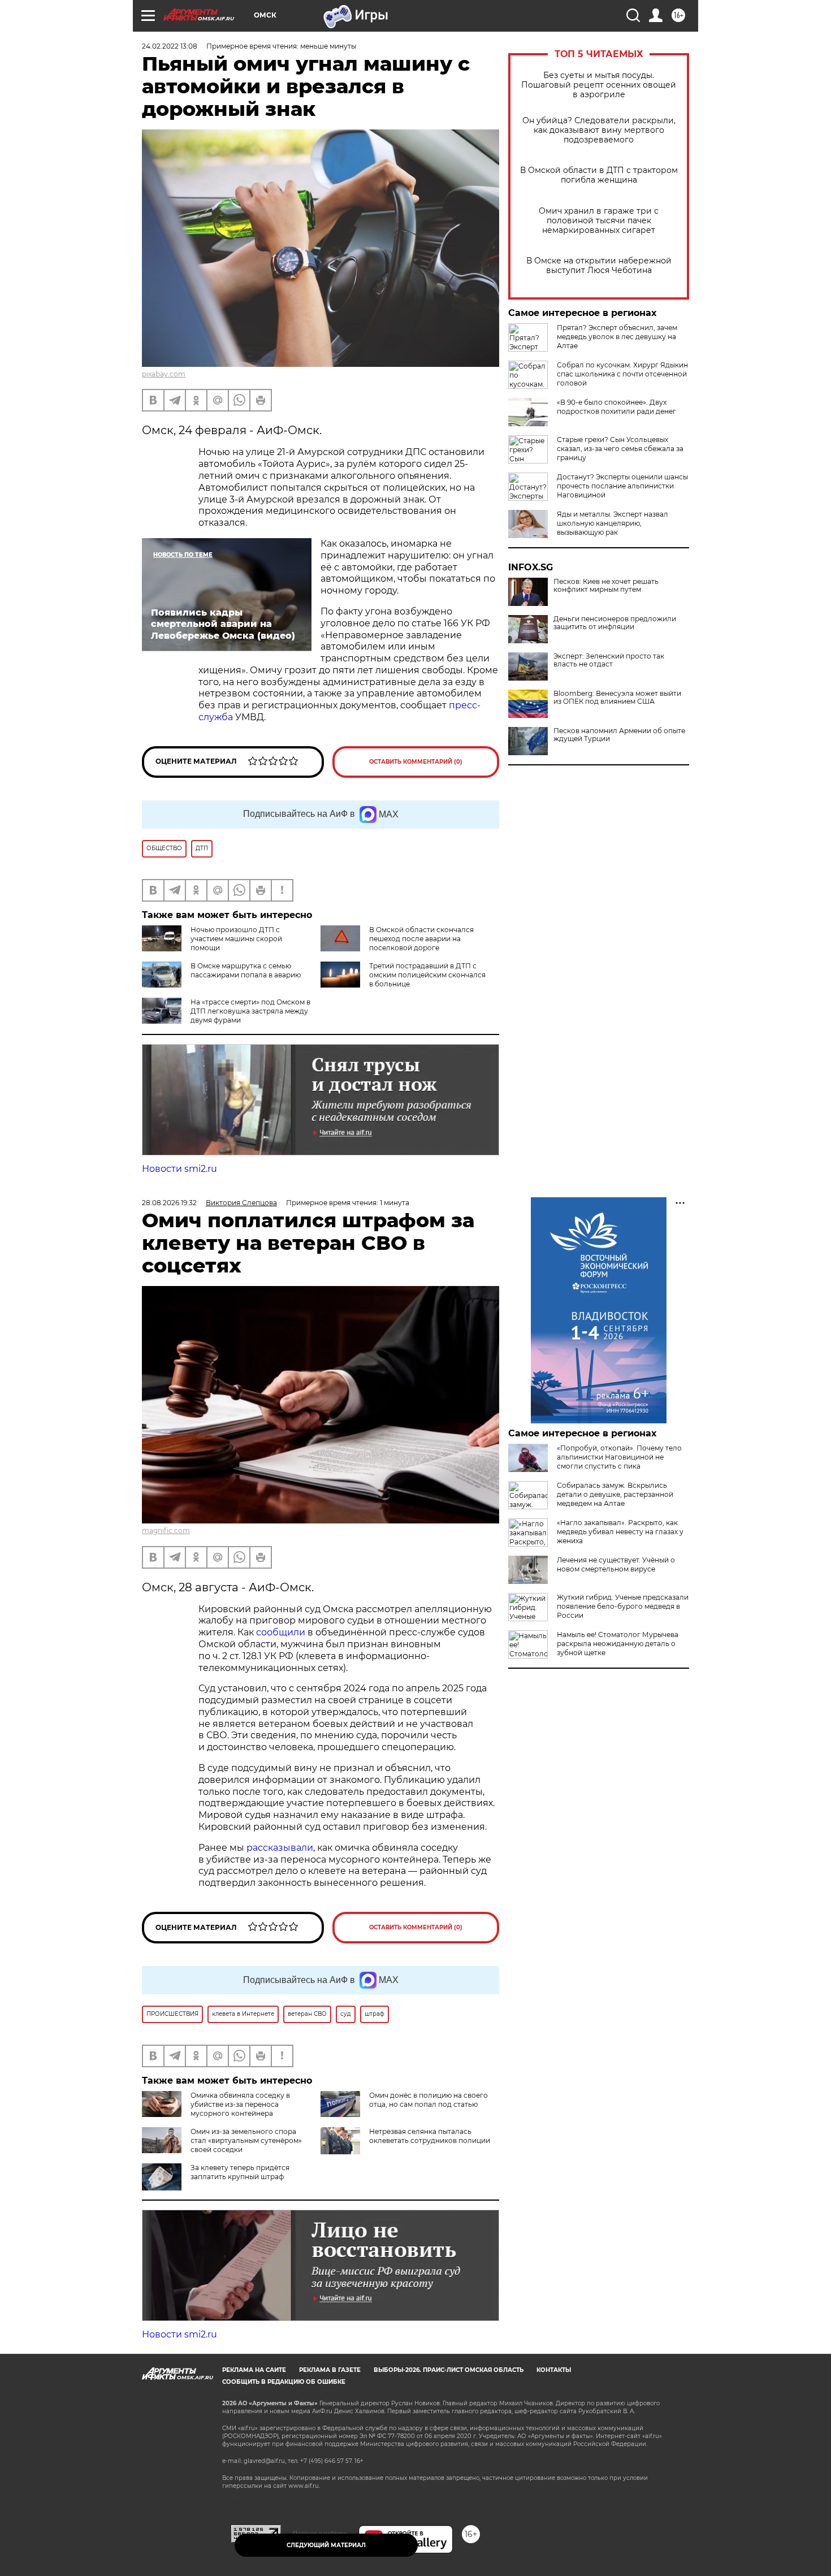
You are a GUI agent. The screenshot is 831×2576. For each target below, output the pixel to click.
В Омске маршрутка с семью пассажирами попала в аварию (246, 970)
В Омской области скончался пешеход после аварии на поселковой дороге (421, 939)
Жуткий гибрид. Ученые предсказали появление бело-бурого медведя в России (623, 1606)
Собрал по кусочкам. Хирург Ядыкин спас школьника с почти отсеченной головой (622, 374)
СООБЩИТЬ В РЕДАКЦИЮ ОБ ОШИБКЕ (284, 2382)
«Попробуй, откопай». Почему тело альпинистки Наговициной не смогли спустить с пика (619, 1457)
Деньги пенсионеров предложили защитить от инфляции (615, 623)
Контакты (554, 2370)
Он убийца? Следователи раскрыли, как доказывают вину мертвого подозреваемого (599, 130)
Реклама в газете (330, 2370)
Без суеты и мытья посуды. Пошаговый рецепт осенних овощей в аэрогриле (599, 85)
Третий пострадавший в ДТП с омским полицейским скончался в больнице (427, 975)
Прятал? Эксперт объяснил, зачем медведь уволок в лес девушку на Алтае (617, 337)
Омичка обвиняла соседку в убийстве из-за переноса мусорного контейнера (240, 2104)
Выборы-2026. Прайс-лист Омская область (449, 2370)
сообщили (281, 1632)
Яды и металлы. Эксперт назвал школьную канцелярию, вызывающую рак (613, 523)
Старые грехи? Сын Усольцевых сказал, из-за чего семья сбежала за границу (620, 449)
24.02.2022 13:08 (170, 46)
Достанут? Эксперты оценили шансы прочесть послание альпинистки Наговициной (622, 486)
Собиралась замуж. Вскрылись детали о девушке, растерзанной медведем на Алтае (615, 1494)
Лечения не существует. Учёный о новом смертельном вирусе (616, 1564)
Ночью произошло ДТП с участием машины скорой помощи (236, 939)
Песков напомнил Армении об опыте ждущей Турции (619, 735)
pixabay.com (164, 374)
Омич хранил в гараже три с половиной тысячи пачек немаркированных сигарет (599, 221)
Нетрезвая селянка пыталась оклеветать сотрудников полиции (430, 2136)
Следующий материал (326, 2545)
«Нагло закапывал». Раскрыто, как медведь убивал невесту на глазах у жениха (620, 1532)
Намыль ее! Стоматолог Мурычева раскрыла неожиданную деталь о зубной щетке (618, 1644)
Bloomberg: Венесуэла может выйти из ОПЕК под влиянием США (617, 698)
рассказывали (280, 1848)
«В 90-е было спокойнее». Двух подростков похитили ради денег (616, 407)
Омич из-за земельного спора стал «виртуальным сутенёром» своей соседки (246, 2140)
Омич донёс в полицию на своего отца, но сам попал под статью (429, 2100)
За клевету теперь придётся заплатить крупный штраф (240, 2172)
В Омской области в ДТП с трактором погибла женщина (599, 175)
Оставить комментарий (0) (416, 762)
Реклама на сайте (254, 2370)
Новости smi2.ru (179, 1169)
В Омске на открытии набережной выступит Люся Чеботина (599, 266)
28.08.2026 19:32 (169, 1203)
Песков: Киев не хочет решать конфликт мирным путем (606, 586)
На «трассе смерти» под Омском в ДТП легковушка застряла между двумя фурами (250, 1011)
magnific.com (166, 1531)
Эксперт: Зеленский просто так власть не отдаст (609, 660)
